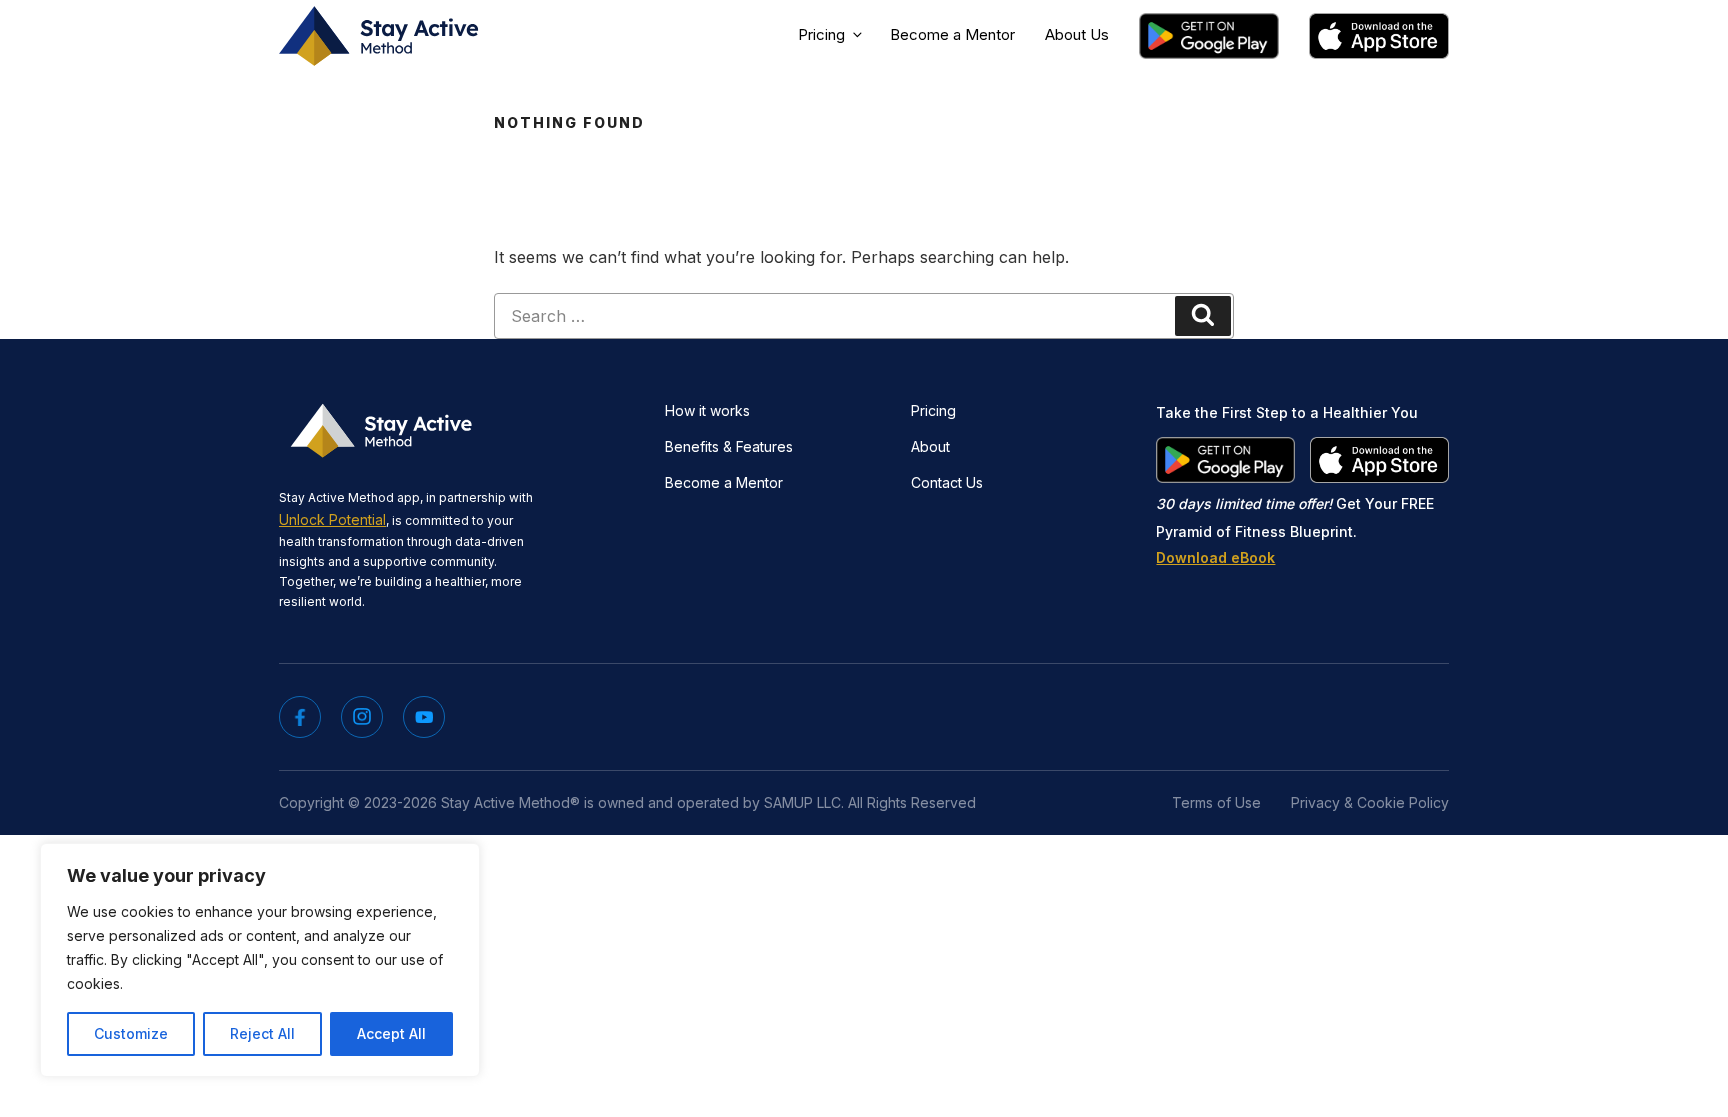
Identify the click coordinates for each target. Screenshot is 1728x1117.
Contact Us (947, 482)
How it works (707, 410)
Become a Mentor (952, 34)
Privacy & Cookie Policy (1370, 802)
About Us (1077, 34)
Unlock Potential (332, 519)
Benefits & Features (729, 446)
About (930, 446)
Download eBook (1215, 557)
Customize (131, 1033)
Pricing (821, 34)
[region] (260, 960)
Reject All (262, 1033)
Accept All (391, 1033)
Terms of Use (1216, 802)
